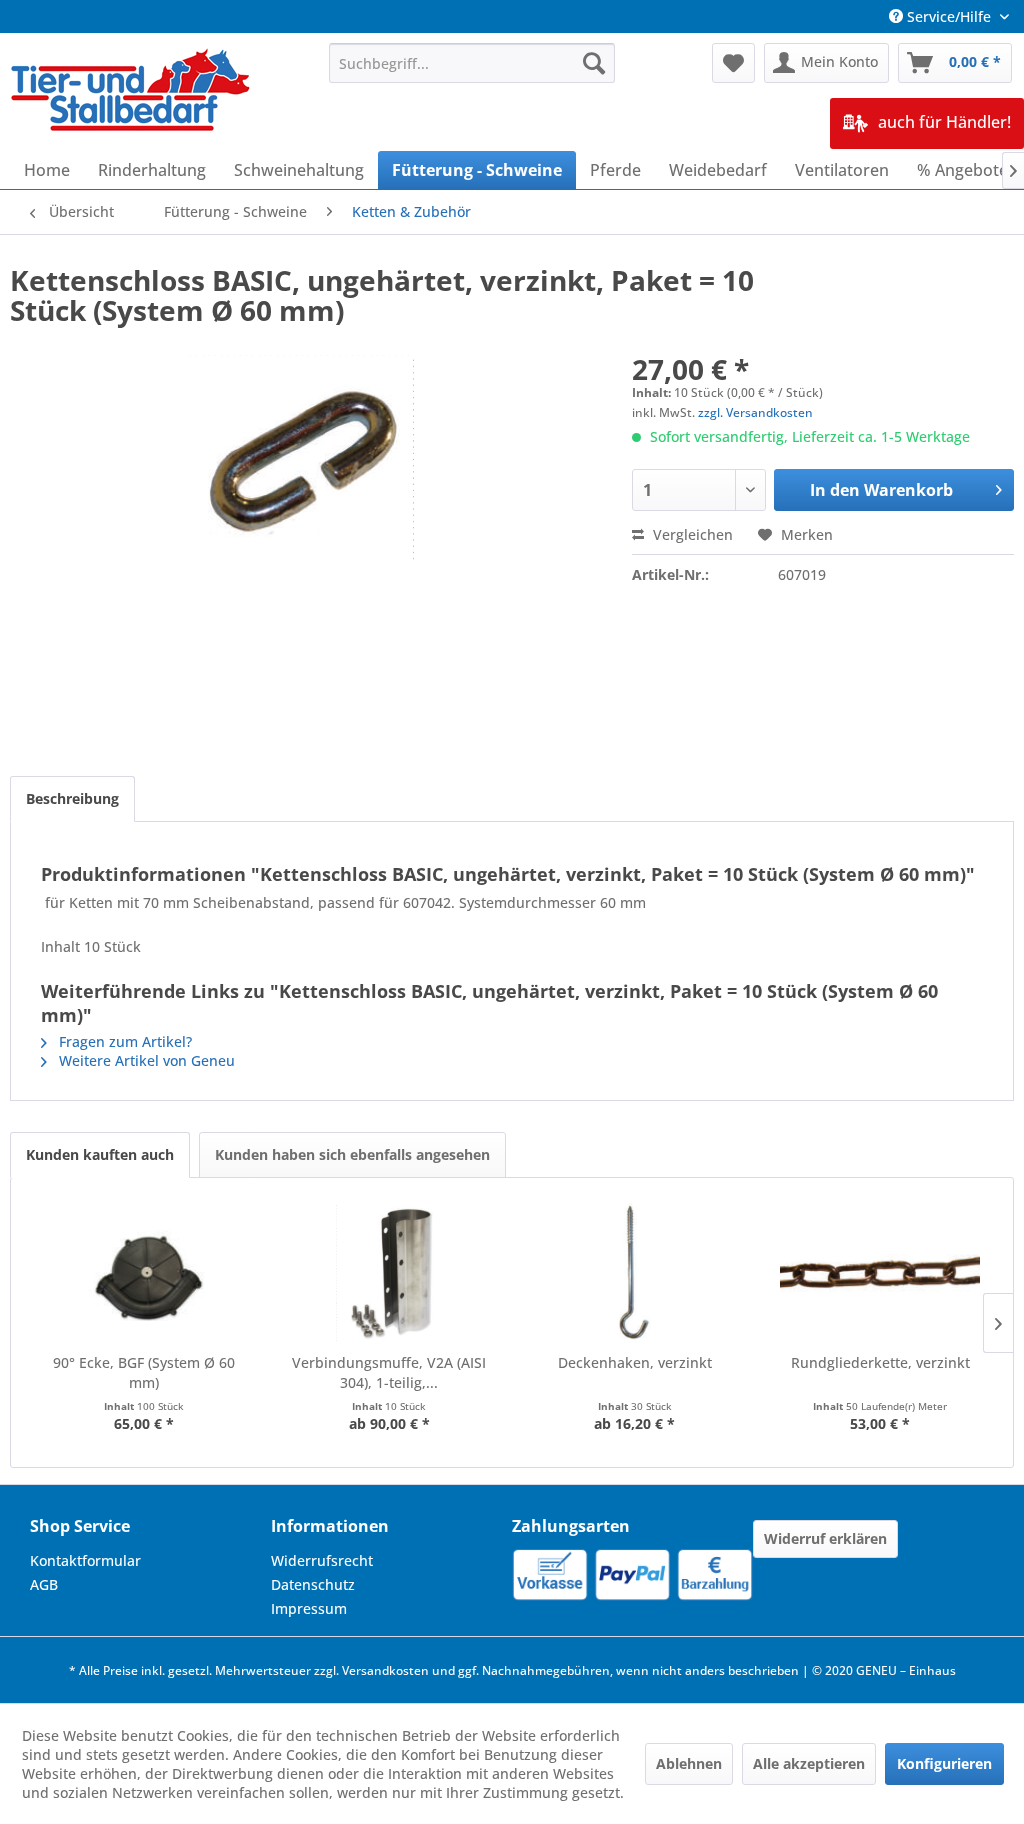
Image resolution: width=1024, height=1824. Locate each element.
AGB (44, 1584)
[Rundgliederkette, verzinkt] (881, 1273)
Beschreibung (72, 798)
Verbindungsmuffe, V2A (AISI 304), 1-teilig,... (389, 1372)
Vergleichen (691, 534)
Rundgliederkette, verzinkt (880, 1362)
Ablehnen (689, 1763)
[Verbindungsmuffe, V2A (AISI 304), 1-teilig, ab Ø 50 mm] (390, 1273)
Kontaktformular (85, 1560)
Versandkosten (385, 1670)
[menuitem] (472, 63)
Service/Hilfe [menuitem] (949, 16)
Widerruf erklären (825, 1538)
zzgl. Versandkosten (755, 412)
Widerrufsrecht (322, 1560)
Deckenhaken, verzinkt (635, 1362)
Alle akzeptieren (809, 1763)
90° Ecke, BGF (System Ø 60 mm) (144, 1372)
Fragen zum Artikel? (123, 1041)
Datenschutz (313, 1584)
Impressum (309, 1608)
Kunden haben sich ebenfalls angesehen (352, 1154)
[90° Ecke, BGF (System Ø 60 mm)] (144, 1273)
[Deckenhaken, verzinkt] (635, 1273)
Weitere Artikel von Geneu (145, 1060)
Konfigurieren (944, 1763)
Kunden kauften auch (100, 1154)
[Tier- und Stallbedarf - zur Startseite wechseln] (132, 92)
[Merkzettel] (733, 63)
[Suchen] (594, 63)
